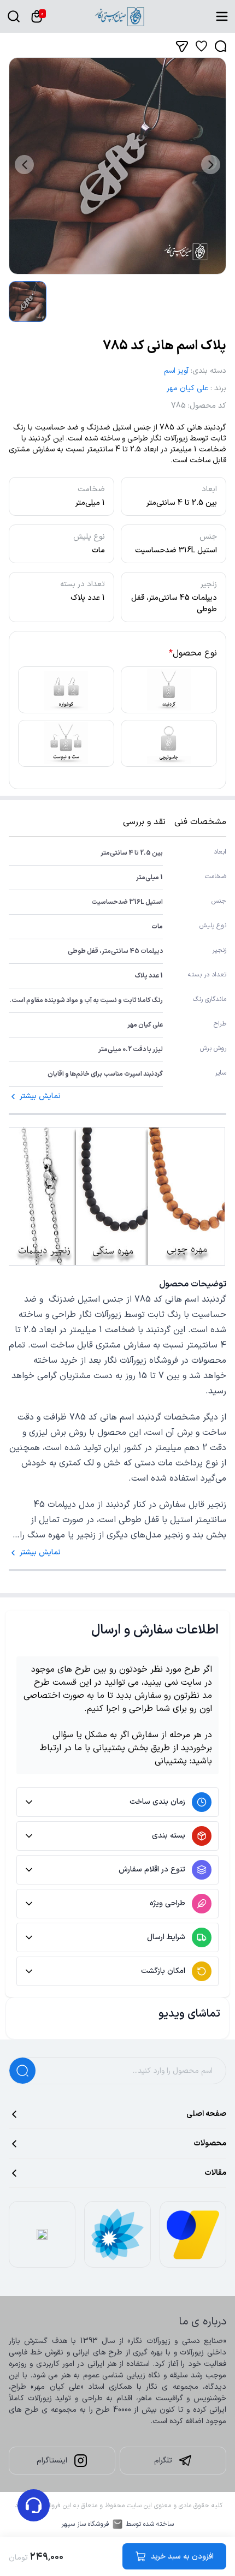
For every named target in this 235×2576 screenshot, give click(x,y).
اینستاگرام (52, 2461)
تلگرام (163, 2461)
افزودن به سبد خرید (182, 2557)
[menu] (222, 16)
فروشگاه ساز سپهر (85, 2524)
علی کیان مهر (187, 388)
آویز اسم (176, 371)
